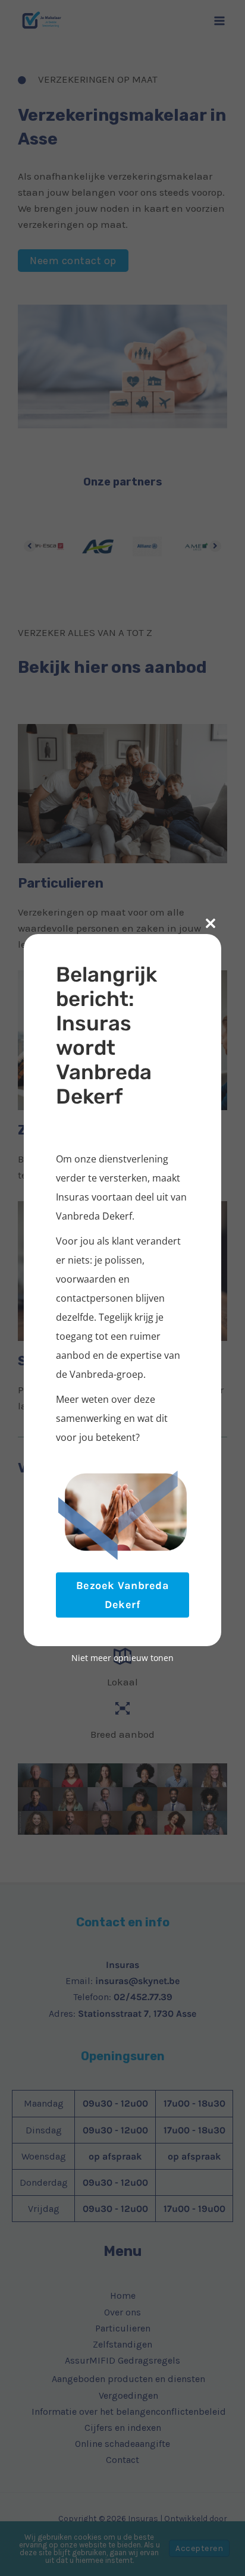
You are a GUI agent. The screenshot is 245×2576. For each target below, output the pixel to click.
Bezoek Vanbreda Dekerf (123, 1595)
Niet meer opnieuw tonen (122, 1658)
